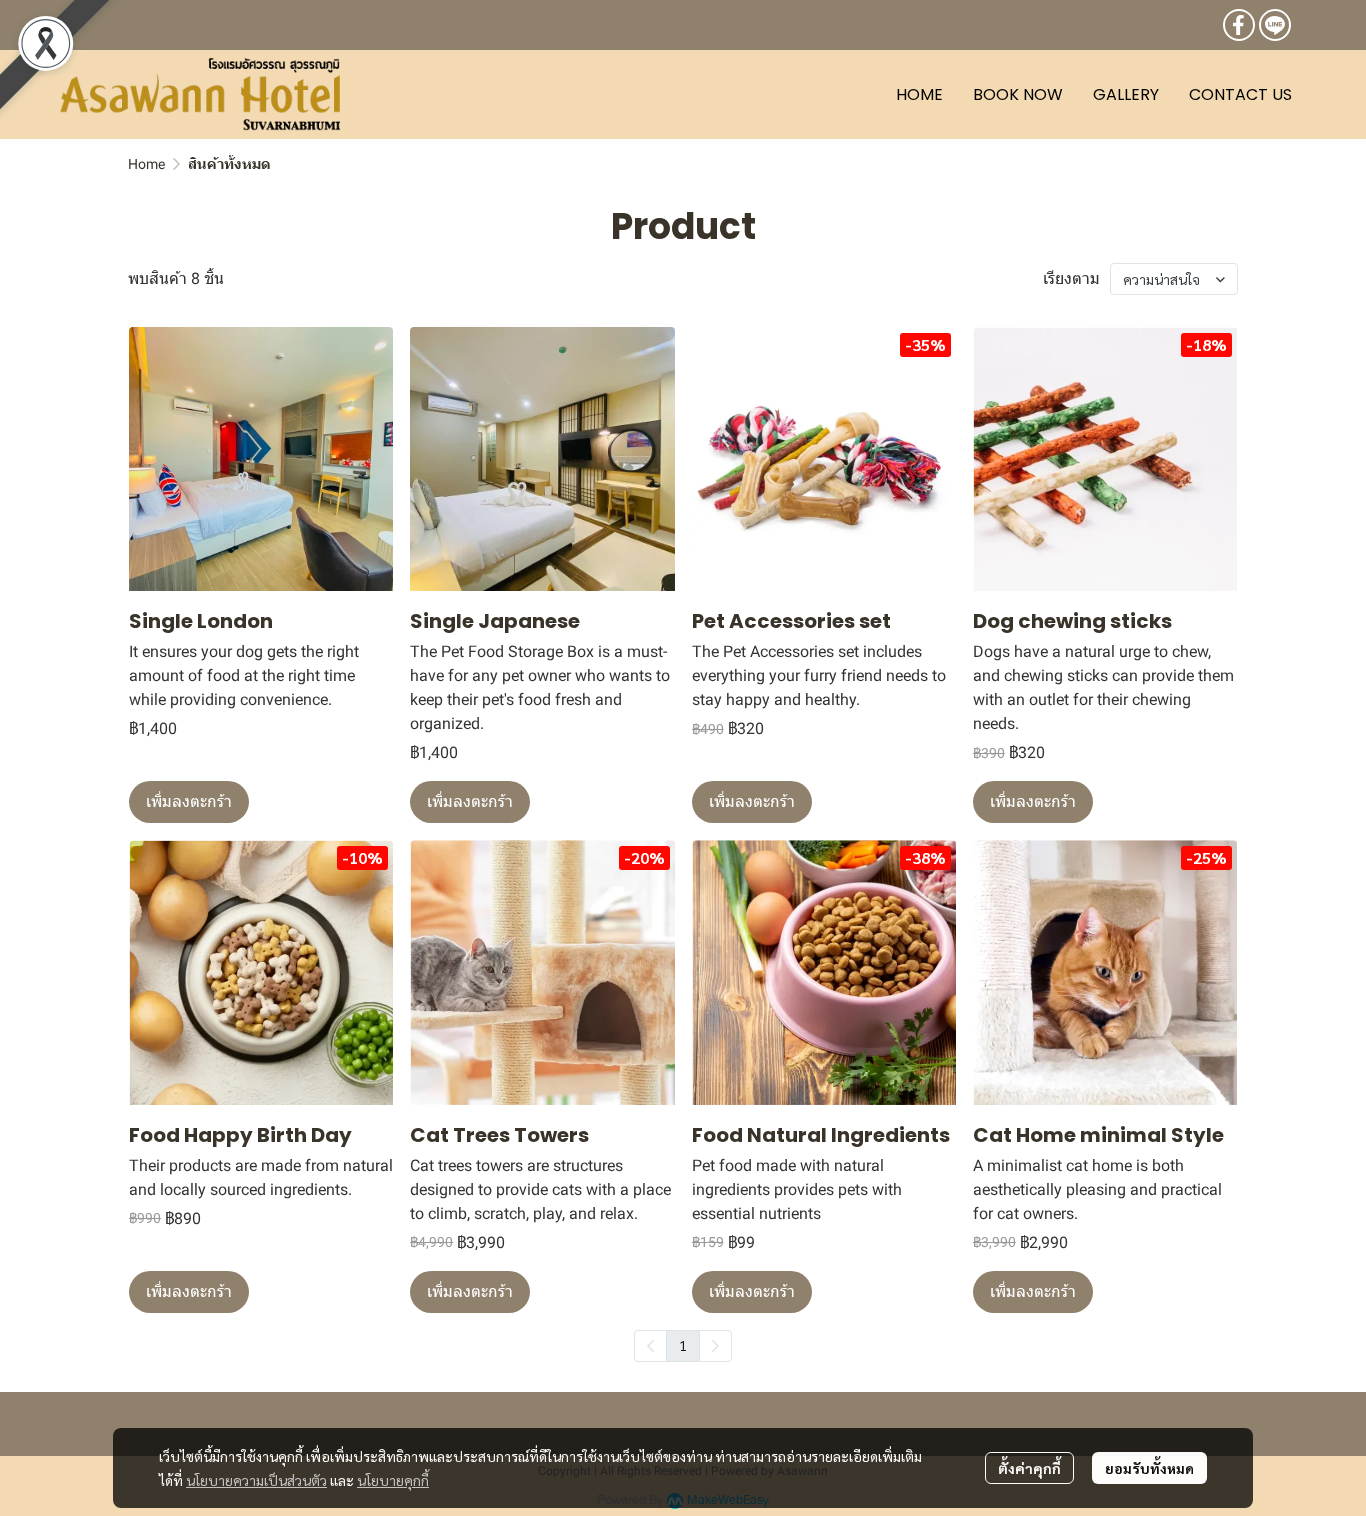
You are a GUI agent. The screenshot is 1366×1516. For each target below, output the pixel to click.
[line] (1275, 25)
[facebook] (1239, 25)
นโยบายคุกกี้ (393, 1480)
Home (146, 164)
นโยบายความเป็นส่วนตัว (256, 1480)
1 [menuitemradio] (683, 1345)
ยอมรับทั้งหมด (1149, 1468)
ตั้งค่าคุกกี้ (1029, 1468)
